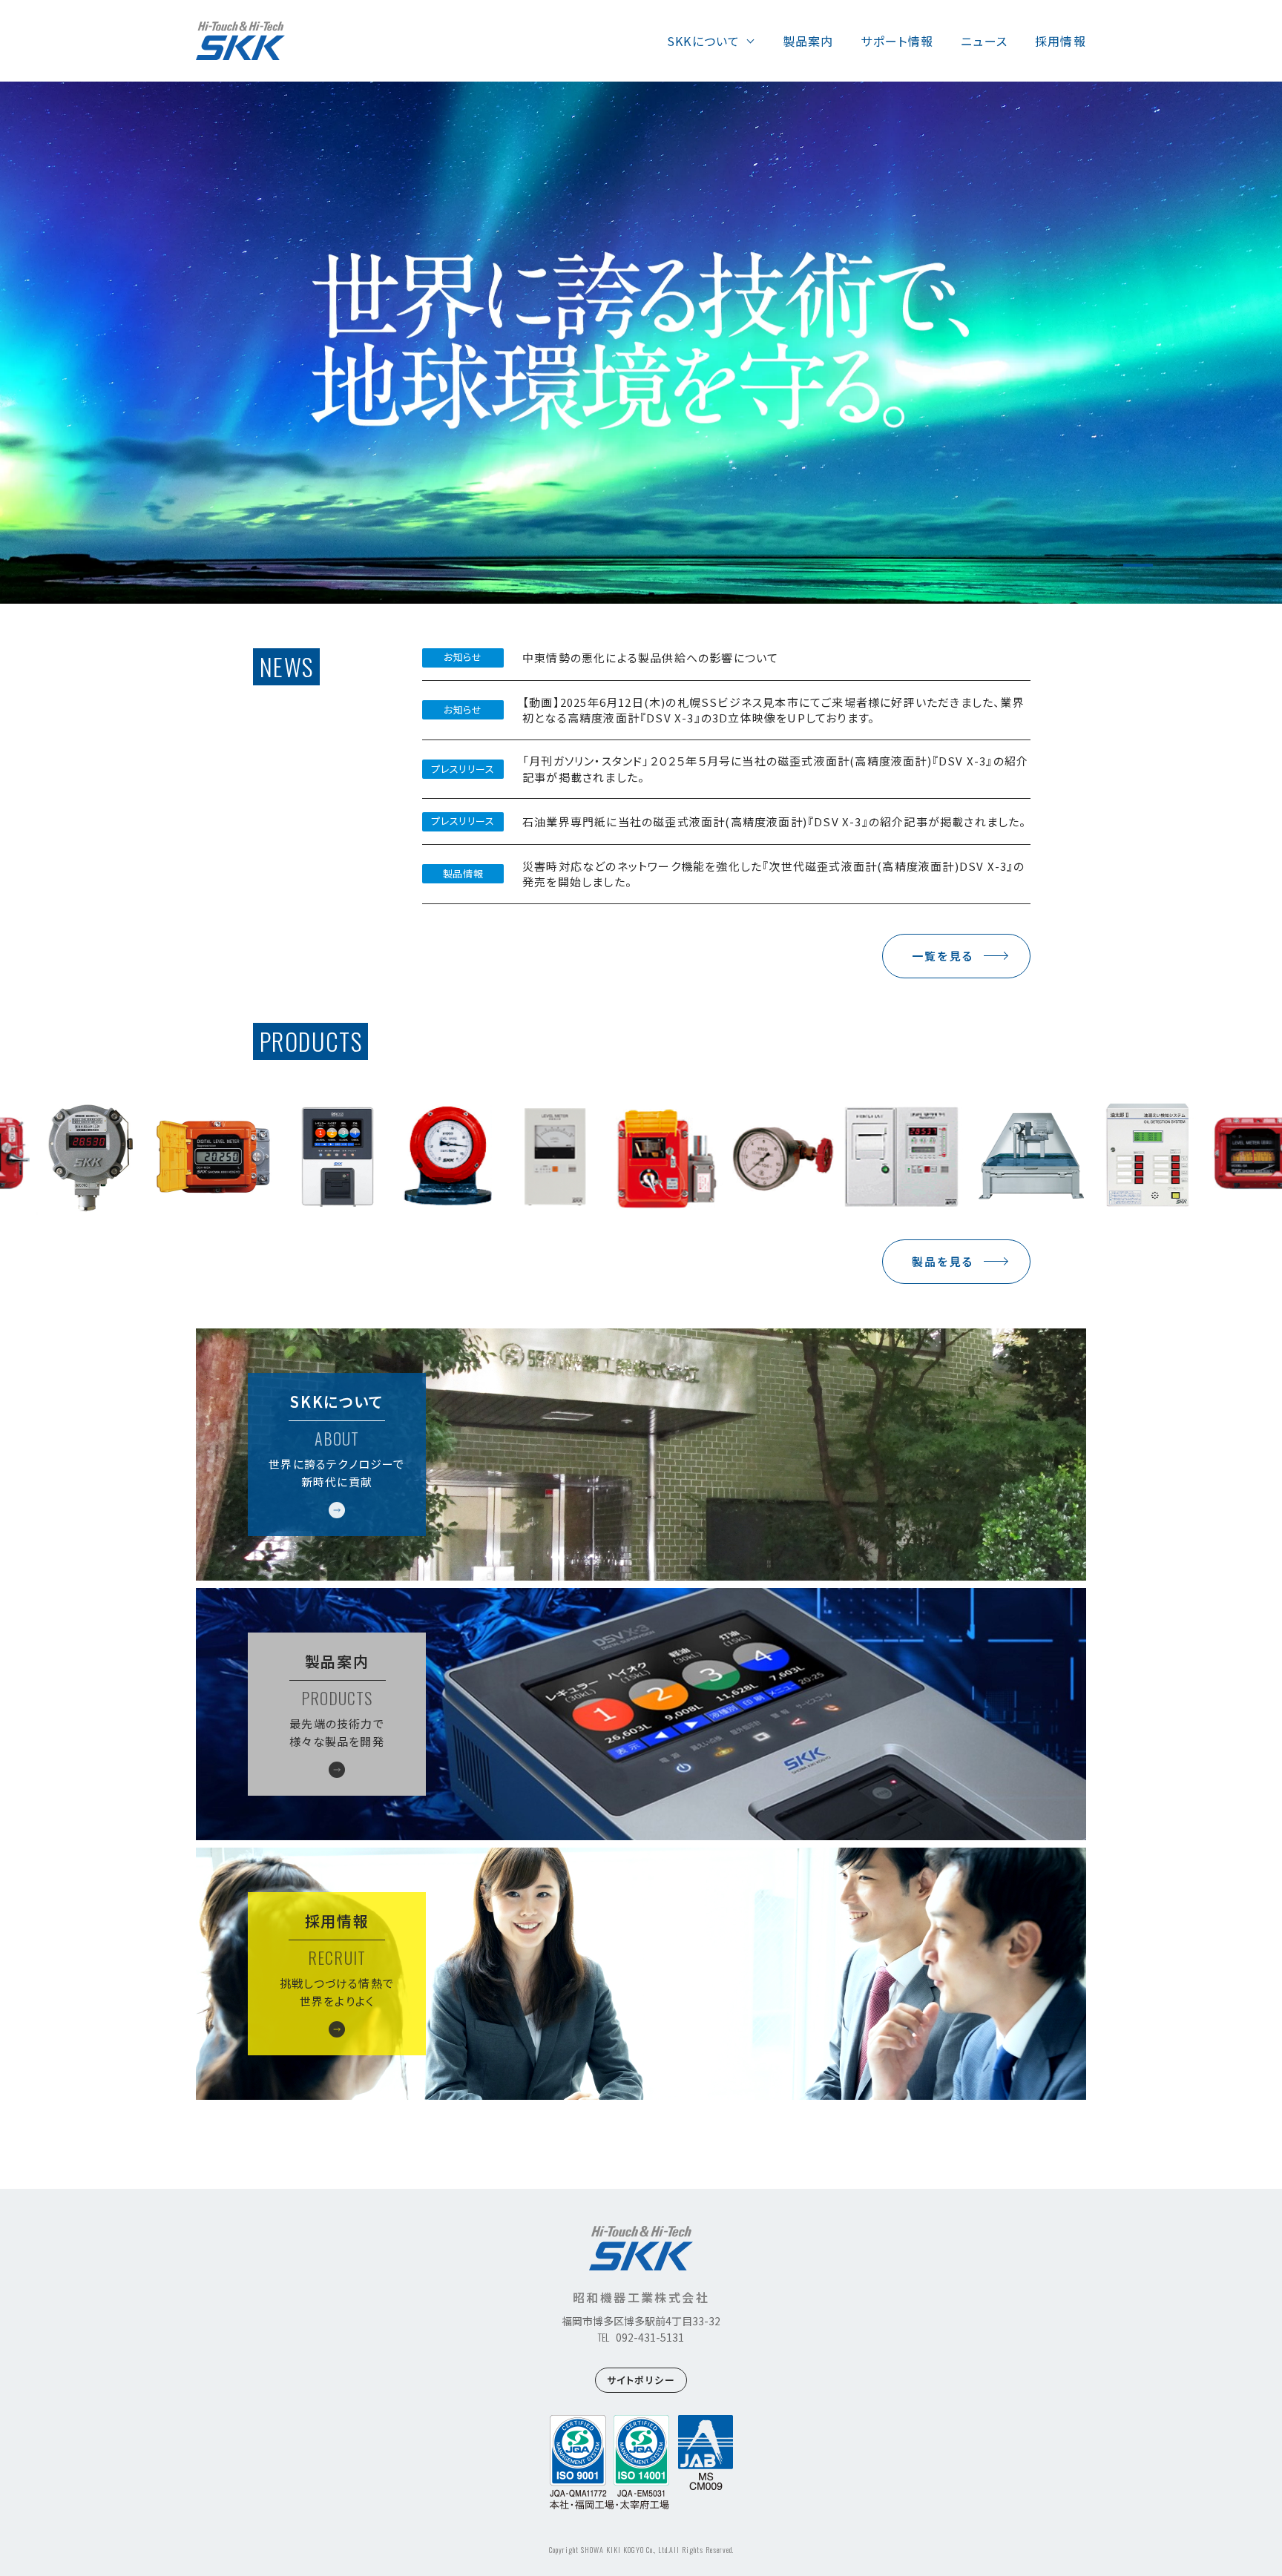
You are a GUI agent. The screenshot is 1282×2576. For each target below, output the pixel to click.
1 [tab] (1138, 565)
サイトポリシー (641, 2380)
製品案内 (808, 41)
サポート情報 (897, 41)
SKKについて (704, 41)
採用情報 (1061, 41)
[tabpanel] (641, 343)
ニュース (984, 41)
